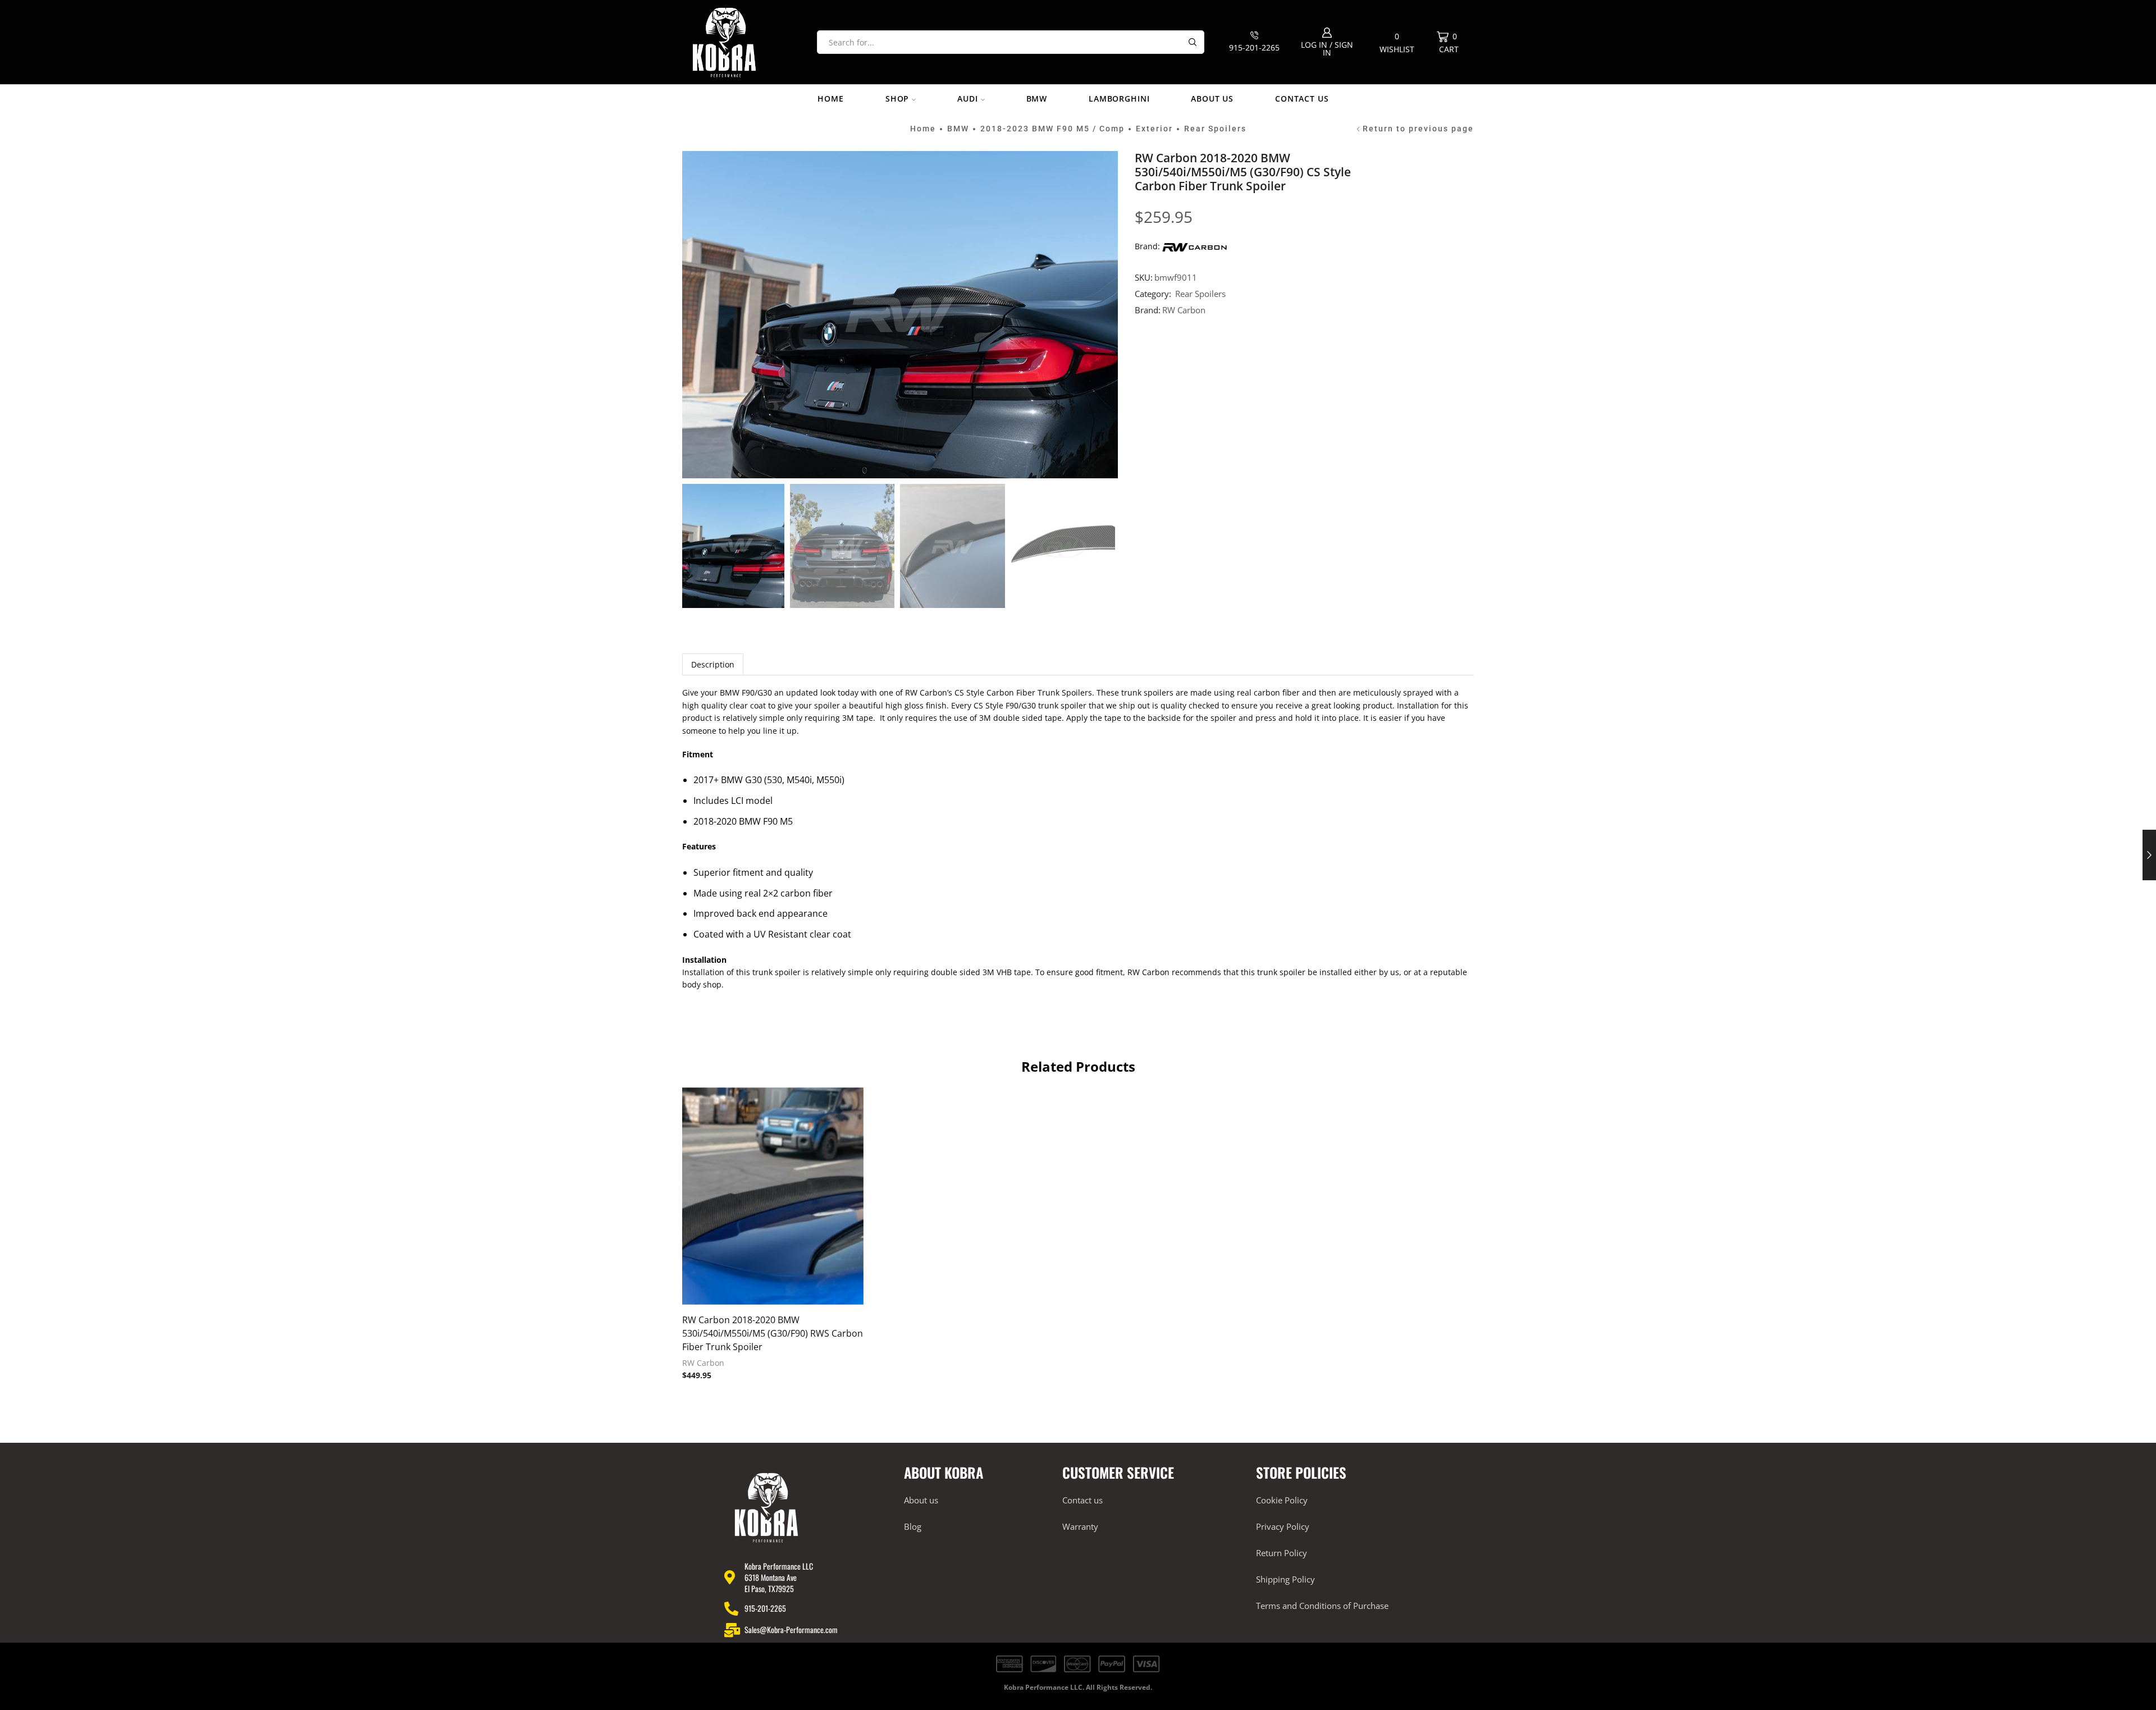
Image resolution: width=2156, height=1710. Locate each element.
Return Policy (1282, 1553)
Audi (967, 99)
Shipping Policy (1285, 1579)
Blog (913, 1526)
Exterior (1154, 129)
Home (830, 99)
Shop (897, 99)
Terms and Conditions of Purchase (1322, 1606)
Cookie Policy (1282, 1500)
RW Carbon (1184, 310)
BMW (1037, 99)
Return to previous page (1418, 129)
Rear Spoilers (1215, 129)
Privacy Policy (1283, 1526)
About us (1212, 99)
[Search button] (1193, 42)
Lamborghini (1119, 99)
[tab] (713, 664)
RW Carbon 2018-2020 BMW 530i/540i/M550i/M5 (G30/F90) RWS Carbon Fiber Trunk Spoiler (773, 1333)
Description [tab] (713, 664)
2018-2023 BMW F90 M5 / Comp (1052, 129)
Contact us (1302, 99)
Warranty (1080, 1526)
